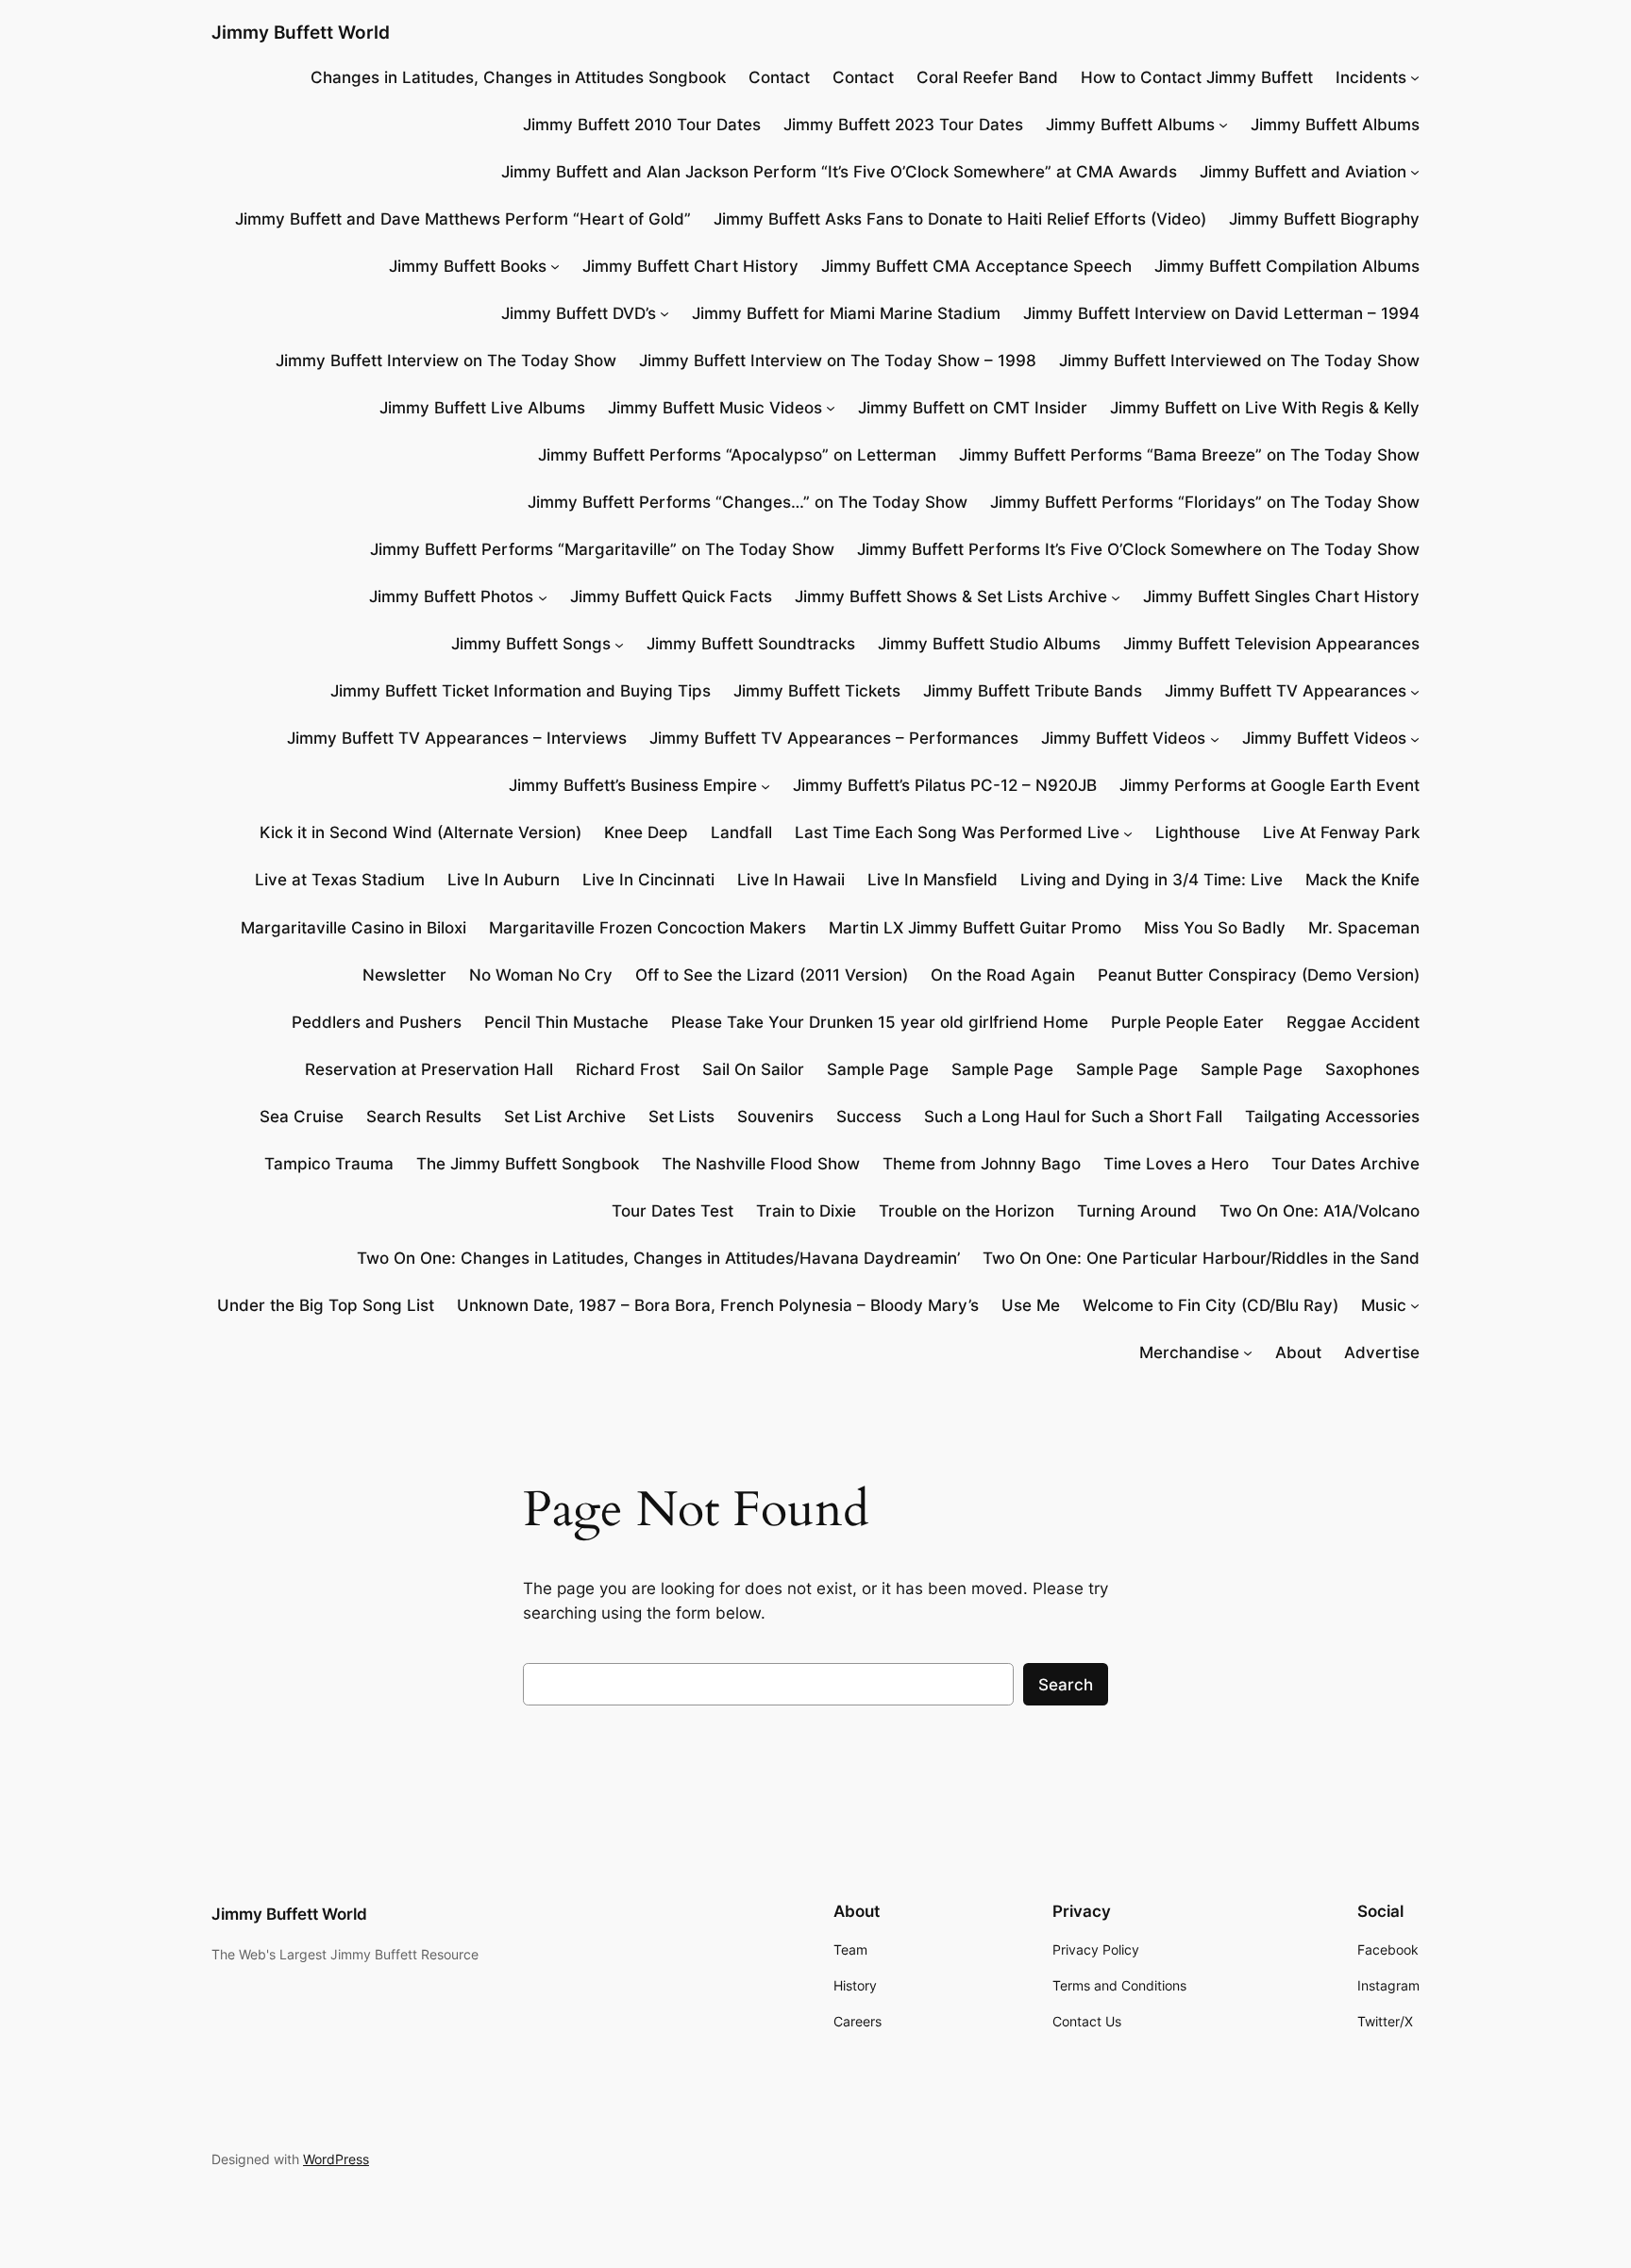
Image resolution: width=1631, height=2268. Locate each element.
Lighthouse (1198, 832)
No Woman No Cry (541, 975)
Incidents (1371, 77)
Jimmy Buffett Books (468, 266)
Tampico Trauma (329, 1164)
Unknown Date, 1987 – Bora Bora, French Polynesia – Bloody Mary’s (718, 1305)
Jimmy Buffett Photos (451, 596)
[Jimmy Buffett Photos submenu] (543, 596)
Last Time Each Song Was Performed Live (957, 832)
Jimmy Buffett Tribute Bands (1033, 691)
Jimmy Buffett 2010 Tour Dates (642, 125)
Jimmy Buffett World (301, 32)
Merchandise (1189, 1352)
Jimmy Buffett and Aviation (1303, 172)
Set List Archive (565, 1117)
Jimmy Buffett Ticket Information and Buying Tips (521, 691)
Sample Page (878, 1069)
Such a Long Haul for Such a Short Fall (1073, 1117)
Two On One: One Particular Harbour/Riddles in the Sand (1201, 1258)
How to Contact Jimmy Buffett (1197, 77)
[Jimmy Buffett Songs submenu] (619, 644)
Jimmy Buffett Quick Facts (671, 596)
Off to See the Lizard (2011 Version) (772, 975)
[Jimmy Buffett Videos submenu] (1215, 738)
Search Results (424, 1117)
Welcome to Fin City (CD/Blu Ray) (1211, 1305)
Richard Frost (628, 1069)
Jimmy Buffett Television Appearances (1271, 644)
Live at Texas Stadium (340, 880)
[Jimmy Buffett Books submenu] (555, 266)
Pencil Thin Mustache (566, 1022)
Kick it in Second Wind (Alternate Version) (420, 832)
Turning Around (1137, 1211)
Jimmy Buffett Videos (1123, 738)
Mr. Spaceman (1364, 928)
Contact (779, 77)
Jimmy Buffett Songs (531, 644)
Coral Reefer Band (987, 77)
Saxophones (1372, 1069)
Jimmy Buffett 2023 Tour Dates (903, 125)
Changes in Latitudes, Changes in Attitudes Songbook (518, 77)
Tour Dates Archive (1345, 1164)
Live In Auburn (504, 880)
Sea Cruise (302, 1117)
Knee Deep (646, 832)
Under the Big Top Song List (326, 1305)
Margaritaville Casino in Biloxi (353, 928)
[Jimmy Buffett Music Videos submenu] (831, 408)
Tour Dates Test (673, 1211)
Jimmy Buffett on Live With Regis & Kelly (1265, 408)
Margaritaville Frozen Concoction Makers (647, 928)
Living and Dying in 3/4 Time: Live (1152, 880)
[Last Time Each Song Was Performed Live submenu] (1128, 832)
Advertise (1382, 1352)
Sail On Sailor (753, 1069)
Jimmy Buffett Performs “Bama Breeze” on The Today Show (1189, 455)
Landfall (741, 832)
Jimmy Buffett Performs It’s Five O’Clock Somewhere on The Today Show (1138, 549)
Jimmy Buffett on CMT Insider (973, 408)
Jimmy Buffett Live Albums (482, 408)
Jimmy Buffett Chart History (690, 266)
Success (869, 1117)
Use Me (1031, 1305)
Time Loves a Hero (1176, 1164)
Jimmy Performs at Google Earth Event (1269, 785)
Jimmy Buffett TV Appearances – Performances (834, 738)
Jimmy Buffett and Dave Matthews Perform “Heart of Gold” (463, 219)
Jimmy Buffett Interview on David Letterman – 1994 (1221, 313)
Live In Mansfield (933, 880)
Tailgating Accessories (1332, 1117)
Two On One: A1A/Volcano (1320, 1211)
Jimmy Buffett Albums (1130, 125)
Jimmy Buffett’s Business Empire (633, 785)
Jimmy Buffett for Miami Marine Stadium (846, 313)
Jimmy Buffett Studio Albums (989, 644)
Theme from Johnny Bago (982, 1164)
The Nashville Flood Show (761, 1164)
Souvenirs (775, 1117)
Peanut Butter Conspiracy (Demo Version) (1259, 975)
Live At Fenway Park (1341, 832)
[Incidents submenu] (1415, 77)
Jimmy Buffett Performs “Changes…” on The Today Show (748, 502)
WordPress (336, 2159)
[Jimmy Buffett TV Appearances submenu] (1415, 691)
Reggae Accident (1353, 1022)
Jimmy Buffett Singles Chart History (1281, 596)
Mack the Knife (1362, 880)
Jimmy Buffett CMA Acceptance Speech (976, 266)
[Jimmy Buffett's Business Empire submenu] (765, 785)
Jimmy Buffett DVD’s (579, 313)
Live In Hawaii (791, 880)
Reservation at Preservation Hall (429, 1069)
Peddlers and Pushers (377, 1022)
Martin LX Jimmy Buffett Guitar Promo (975, 928)
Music (1384, 1305)
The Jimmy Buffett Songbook (528, 1164)
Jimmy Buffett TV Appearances (1286, 691)
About (1298, 1352)
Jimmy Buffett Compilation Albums (1287, 266)
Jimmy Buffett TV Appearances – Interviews (457, 738)
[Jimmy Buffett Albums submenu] (1223, 125)
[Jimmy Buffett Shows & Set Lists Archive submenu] (1116, 596)
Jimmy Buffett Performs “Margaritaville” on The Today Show (602, 549)
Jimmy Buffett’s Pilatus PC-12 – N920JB (945, 785)
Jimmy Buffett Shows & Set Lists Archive (951, 596)
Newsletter (404, 975)
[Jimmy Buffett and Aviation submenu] (1415, 172)
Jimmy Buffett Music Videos (715, 408)
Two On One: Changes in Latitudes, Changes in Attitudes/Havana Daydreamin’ (658, 1258)
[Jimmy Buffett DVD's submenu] (664, 313)
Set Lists (681, 1117)
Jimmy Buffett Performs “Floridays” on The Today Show (1205, 502)
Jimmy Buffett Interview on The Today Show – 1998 (838, 361)
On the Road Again (1003, 975)
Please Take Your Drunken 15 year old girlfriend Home (880, 1022)
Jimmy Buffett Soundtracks (751, 644)
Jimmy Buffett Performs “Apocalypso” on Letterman (737, 455)
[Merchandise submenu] (1248, 1352)
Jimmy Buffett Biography (1324, 219)
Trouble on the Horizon (967, 1211)
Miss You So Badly (1215, 928)
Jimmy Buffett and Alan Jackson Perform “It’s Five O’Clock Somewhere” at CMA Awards (839, 172)
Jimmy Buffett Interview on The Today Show (446, 361)
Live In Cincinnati (648, 880)
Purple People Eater (1187, 1022)
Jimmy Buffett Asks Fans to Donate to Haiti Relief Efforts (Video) (960, 219)
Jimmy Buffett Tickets (817, 691)
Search (1066, 1685)
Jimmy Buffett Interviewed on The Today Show (1239, 361)
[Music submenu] (1415, 1305)
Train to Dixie (806, 1211)
